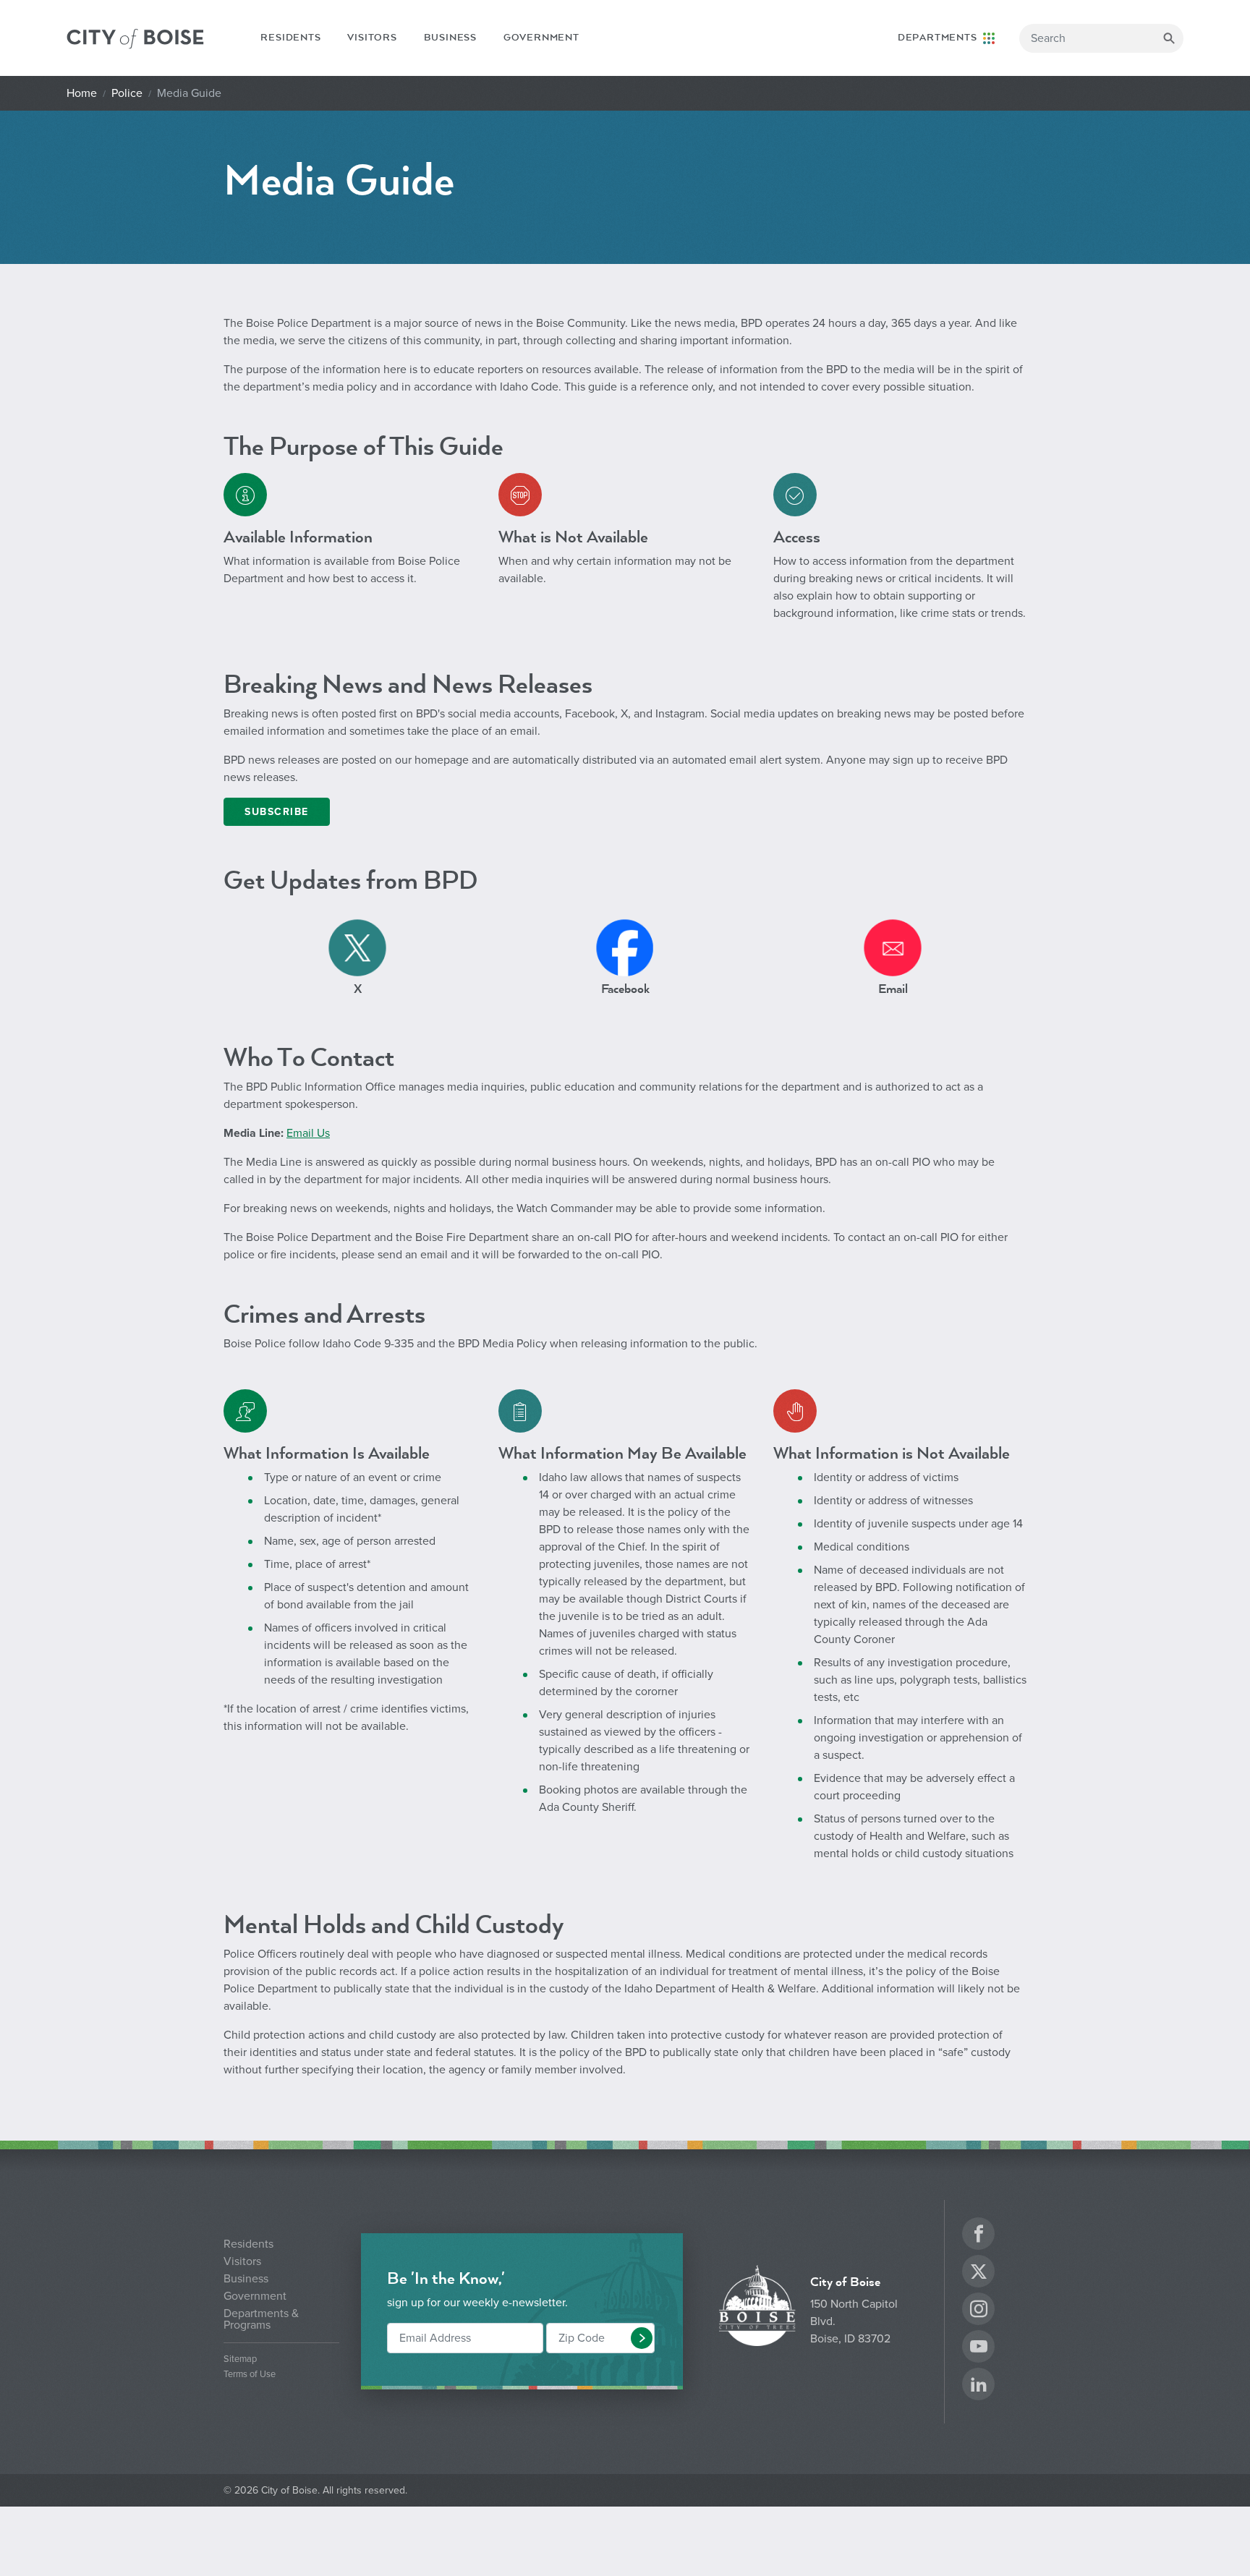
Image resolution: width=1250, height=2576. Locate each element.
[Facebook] (979, 2236)
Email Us (308, 1133)
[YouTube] (979, 2349)
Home (82, 93)
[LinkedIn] (979, 2386)
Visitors (372, 38)
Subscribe (277, 812)
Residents (290, 38)
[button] (642, 2338)
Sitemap (240, 2359)
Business (450, 38)
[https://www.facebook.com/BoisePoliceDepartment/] (625, 947)
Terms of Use (250, 2375)
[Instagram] (979, 2311)
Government (541, 38)
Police (127, 93)
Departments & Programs (261, 2319)
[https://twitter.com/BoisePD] (357, 947)
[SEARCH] (1169, 38)
